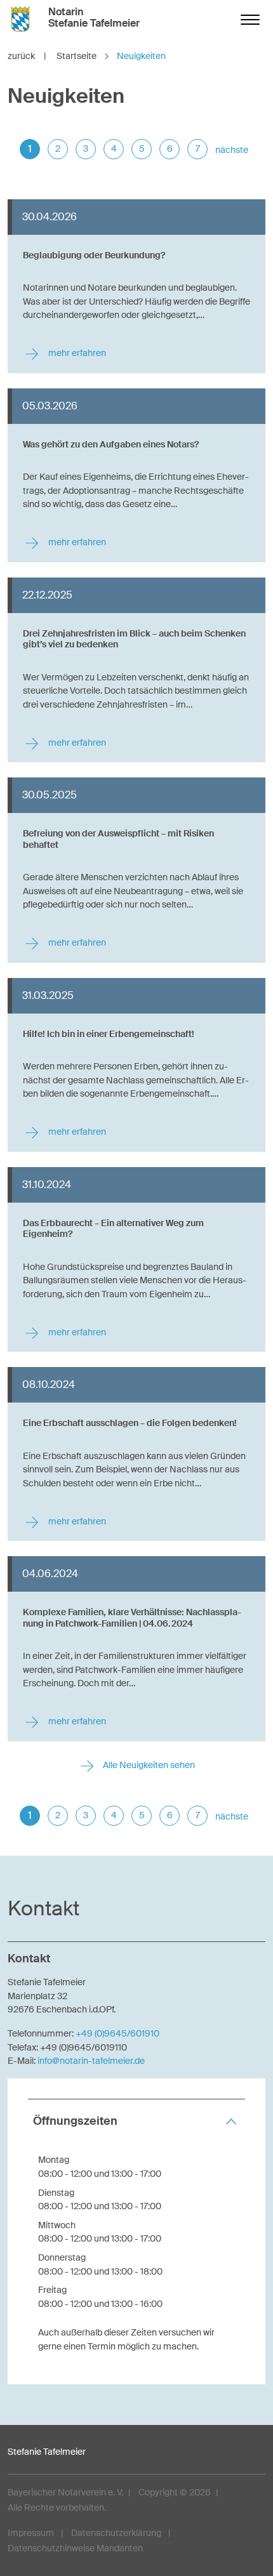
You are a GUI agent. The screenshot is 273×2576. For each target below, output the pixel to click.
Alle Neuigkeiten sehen (148, 1765)
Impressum (31, 2533)
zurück (27, 56)
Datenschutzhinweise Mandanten (75, 2548)
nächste (232, 150)
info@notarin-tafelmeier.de (91, 2061)
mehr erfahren (76, 353)
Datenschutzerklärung (116, 2533)
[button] (136, 2121)
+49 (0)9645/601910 (117, 2033)
